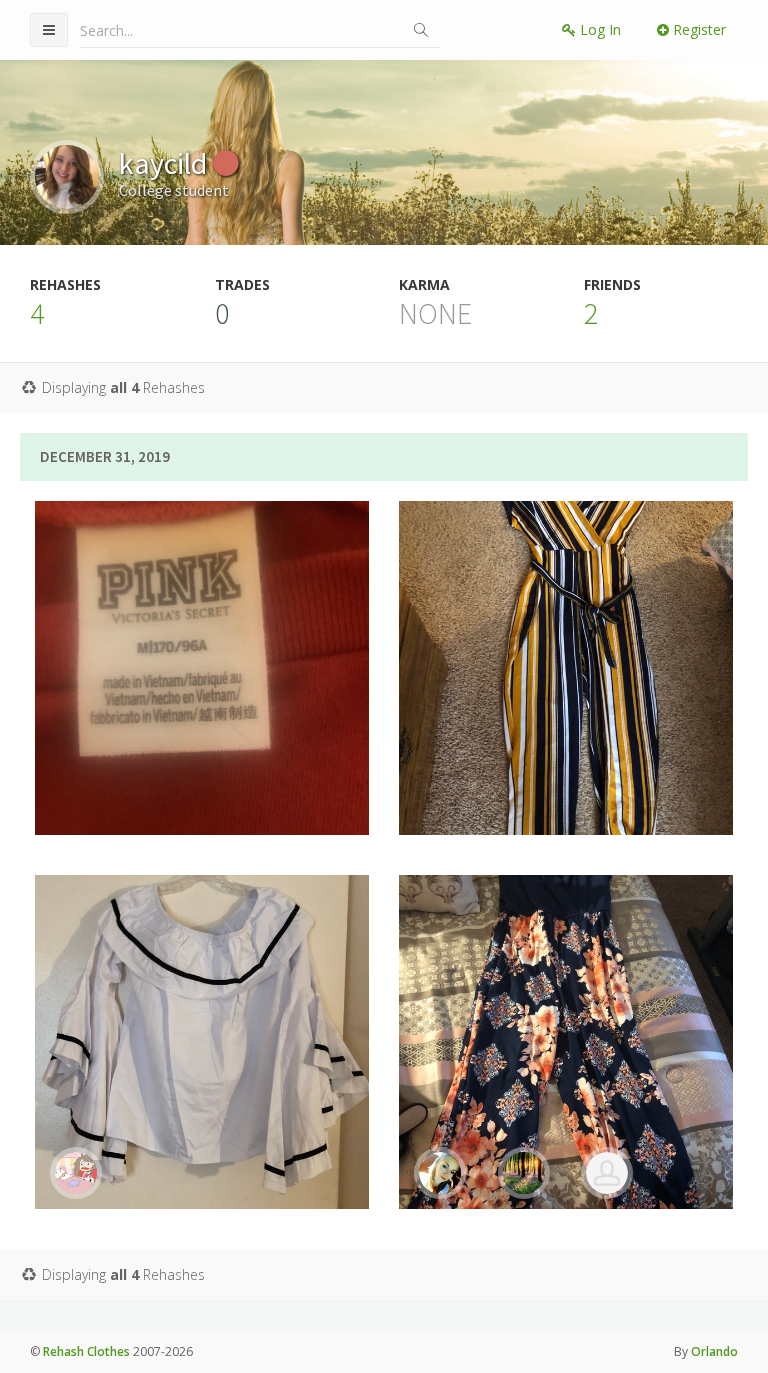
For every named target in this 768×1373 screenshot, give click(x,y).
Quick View (214, 761)
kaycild (166, 163)
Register (697, 29)
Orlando (714, 1351)
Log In (598, 29)
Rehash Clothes (86, 1351)
